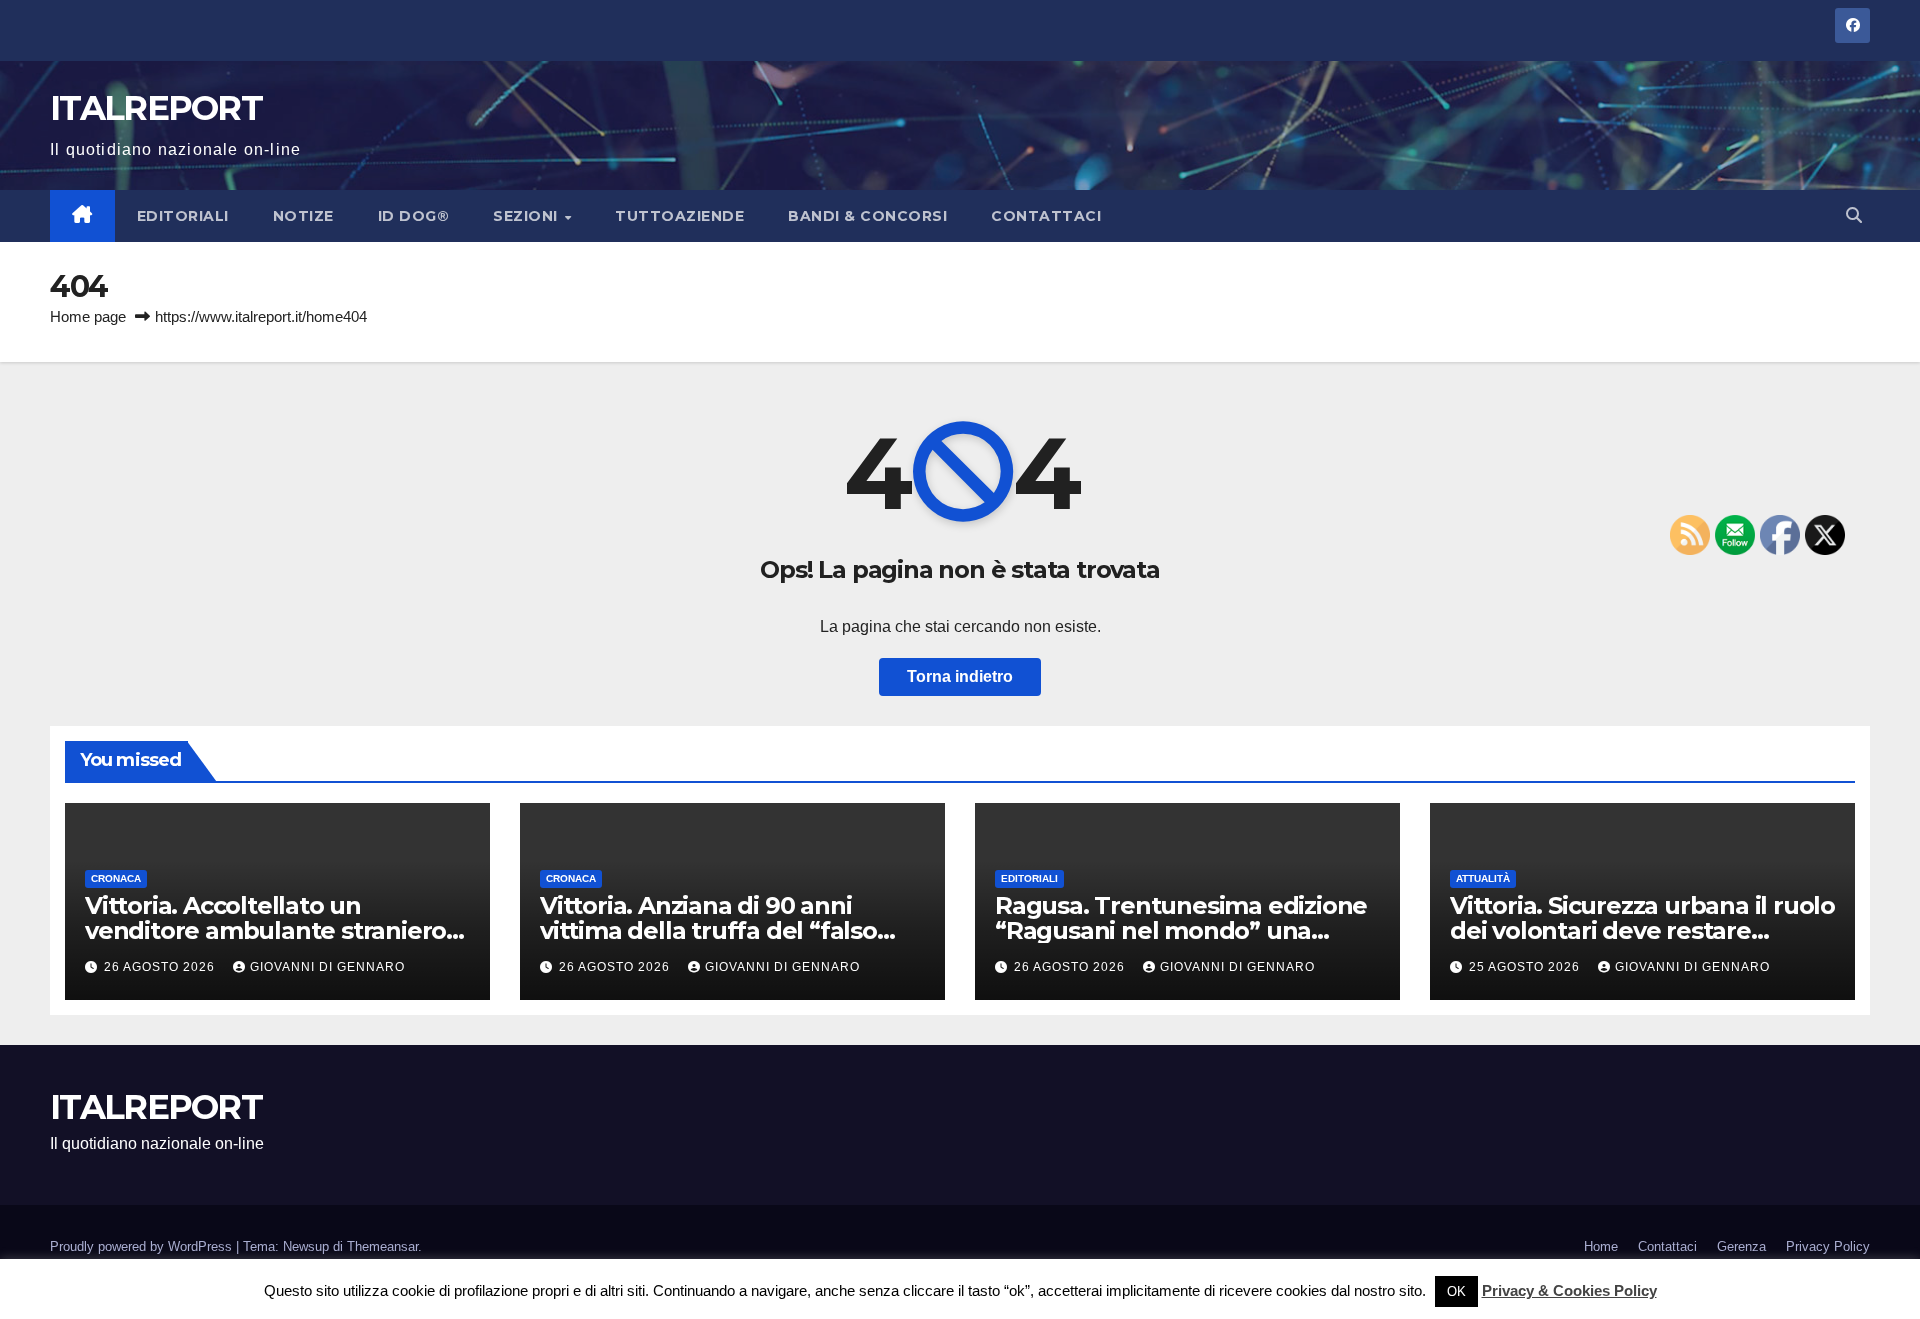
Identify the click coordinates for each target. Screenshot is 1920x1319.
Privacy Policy (1828, 1246)
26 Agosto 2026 (161, 967)
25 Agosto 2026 (1526, 967)
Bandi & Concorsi (867, 216)
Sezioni (527, 216)
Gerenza (1741, 1246)
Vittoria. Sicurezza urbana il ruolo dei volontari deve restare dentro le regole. (1642, 930)
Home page (88, 316)
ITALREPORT (156, 108)
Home (1601, 1246)
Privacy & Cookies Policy (1569, 1290)
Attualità (1483, 878)
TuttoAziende (679, 216)
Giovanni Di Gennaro (327, 967)
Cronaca (116, 878)
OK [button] (1456, 1291)
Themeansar (382, 1246)
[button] (1854, 215)
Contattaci (1046, 216)
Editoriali (183, 216)
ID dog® (414, 216)
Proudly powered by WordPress (143, 1246)
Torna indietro (960, 676)
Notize (303, 216)
